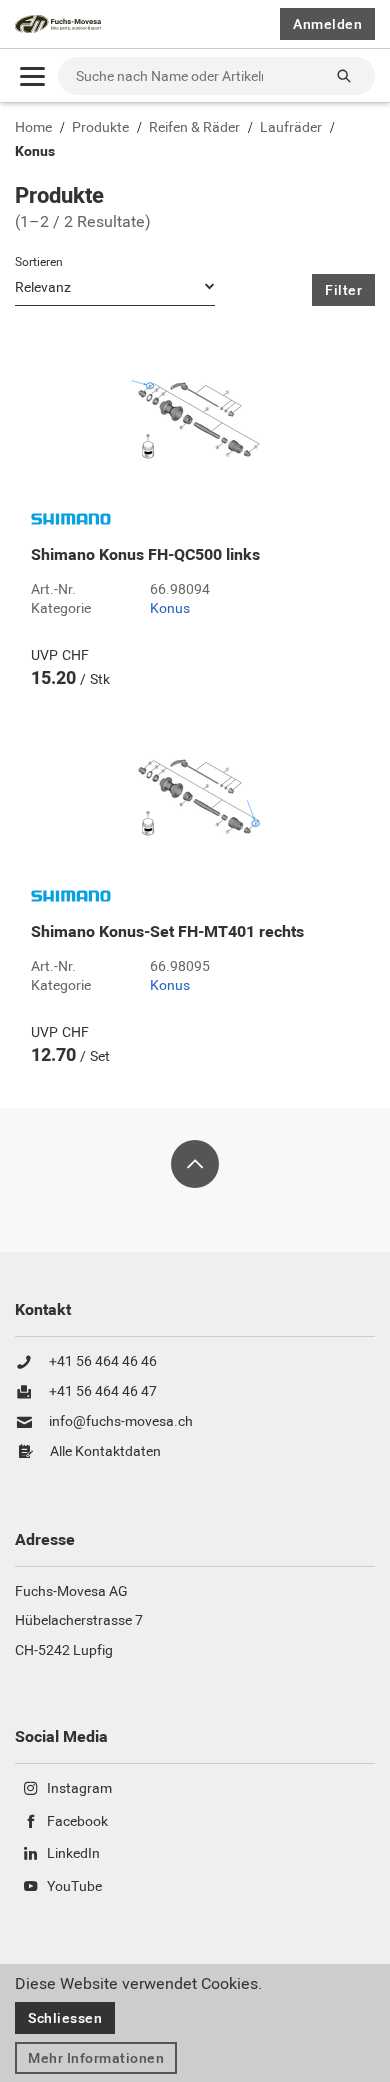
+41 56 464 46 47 (103, 1392)
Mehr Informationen (96, 2058)
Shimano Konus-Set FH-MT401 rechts (167, 932)
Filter (343, 290)
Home (33, 128)
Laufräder (291, 128)
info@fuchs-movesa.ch (121, 1422)
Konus (35, 152)
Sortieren (39, 262)
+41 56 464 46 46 (103, 1362)
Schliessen (65, 2018)
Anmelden (327, 24)
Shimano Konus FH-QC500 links (145, 555)
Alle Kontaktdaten (105, 1452)
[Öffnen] (32, 76)
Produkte (100, 128)
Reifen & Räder (194, 128)
